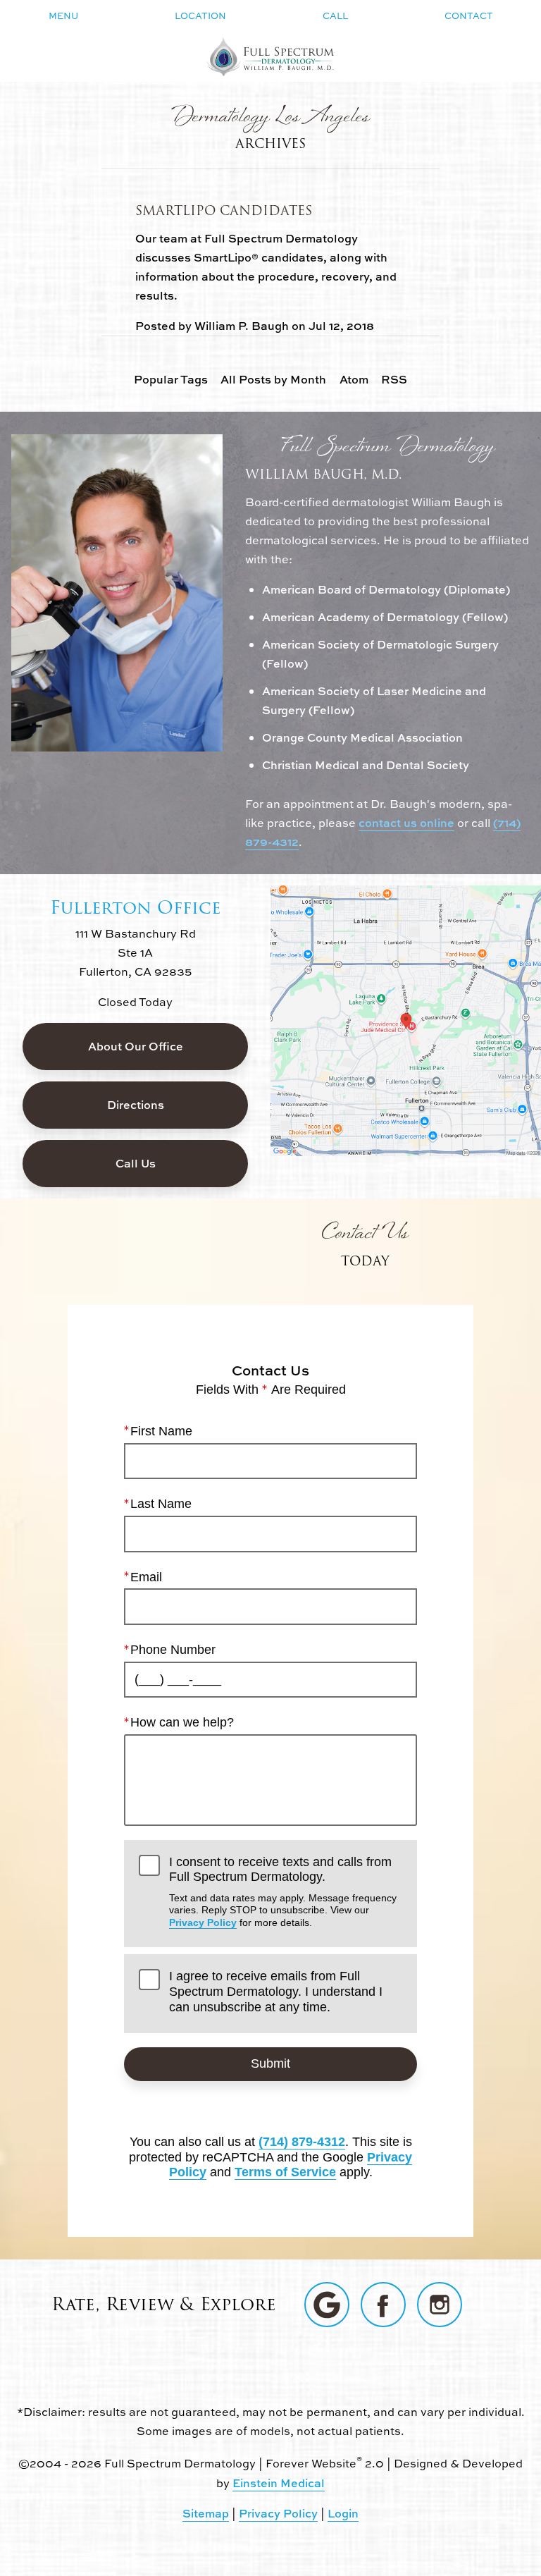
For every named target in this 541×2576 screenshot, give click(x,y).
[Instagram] (440, 2305)
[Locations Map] (406, 1019)
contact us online (406, 823)
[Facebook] (383, 2305)
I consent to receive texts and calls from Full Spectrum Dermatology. (283, 1891)
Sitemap (206, 2513)
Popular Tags (171, 379)
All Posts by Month (273, 379)
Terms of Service (285, 2172)
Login (343, 2513)
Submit (270, 2063)
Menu (63, 16)
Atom (354, 379)
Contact (469, 16)
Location (200, 16)
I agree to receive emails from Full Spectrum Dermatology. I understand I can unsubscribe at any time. (276, 1991)
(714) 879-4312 (302, 2142)
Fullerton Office (136, 907)
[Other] (327, 2305)
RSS (394, 379)
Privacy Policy (203, 1922)
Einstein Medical (279, 2483)
